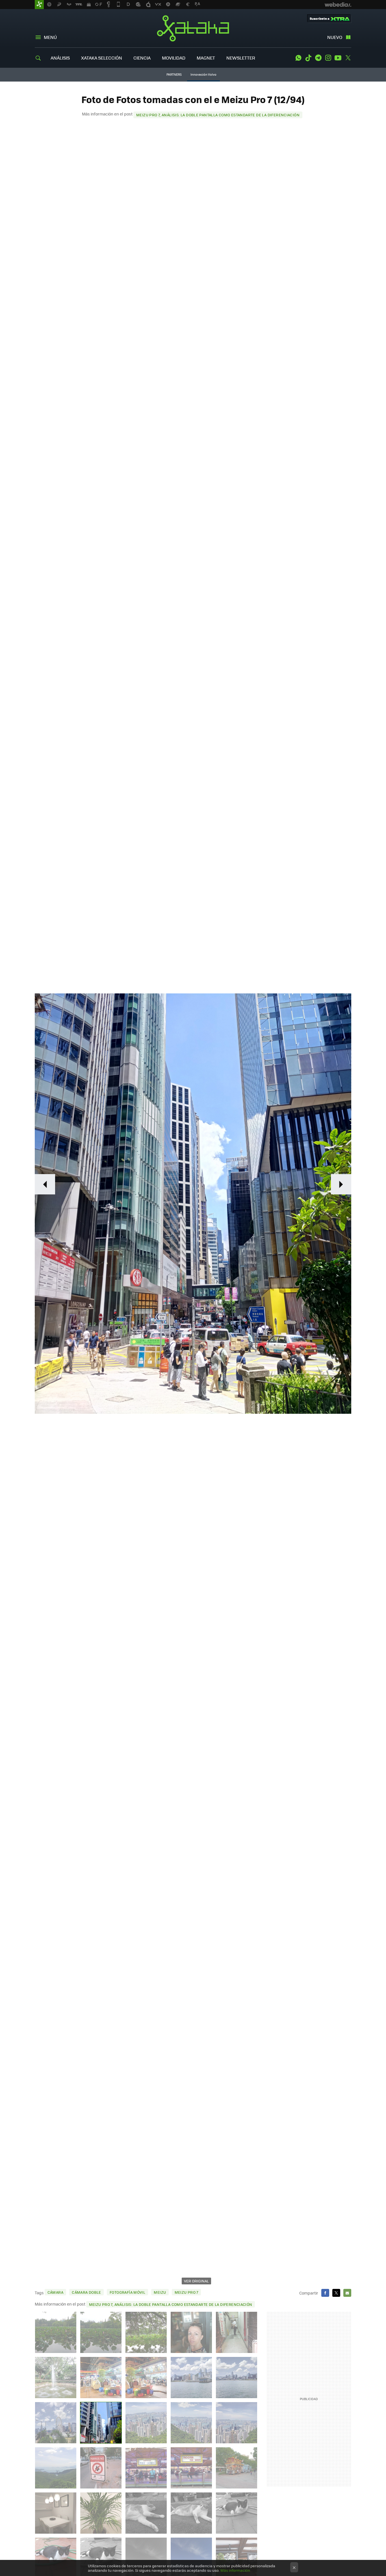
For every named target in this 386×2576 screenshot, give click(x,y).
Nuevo (335, 37)
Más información (235, 2570)
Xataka (193, 28)
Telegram (318, 58)
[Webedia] (338, 5)
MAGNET (206, 58)
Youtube (338, 58)
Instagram (328, 58)
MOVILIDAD (174, 58)
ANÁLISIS (60, 58)
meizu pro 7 (187, 2292)
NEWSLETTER (241, 58)
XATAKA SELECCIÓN (102, 58)
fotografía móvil (127, 2292)
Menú (50, 37)
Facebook (325, 2293)
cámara (55, 2292)
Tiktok (308, 58)
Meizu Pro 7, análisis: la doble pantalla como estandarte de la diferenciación (218, 115)
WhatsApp (298, 58)
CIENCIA (142, 58)
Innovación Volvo (203, 74)
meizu (160, 2292)
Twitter (348, 58)
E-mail (347, 2293)
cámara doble (86, 2292)
